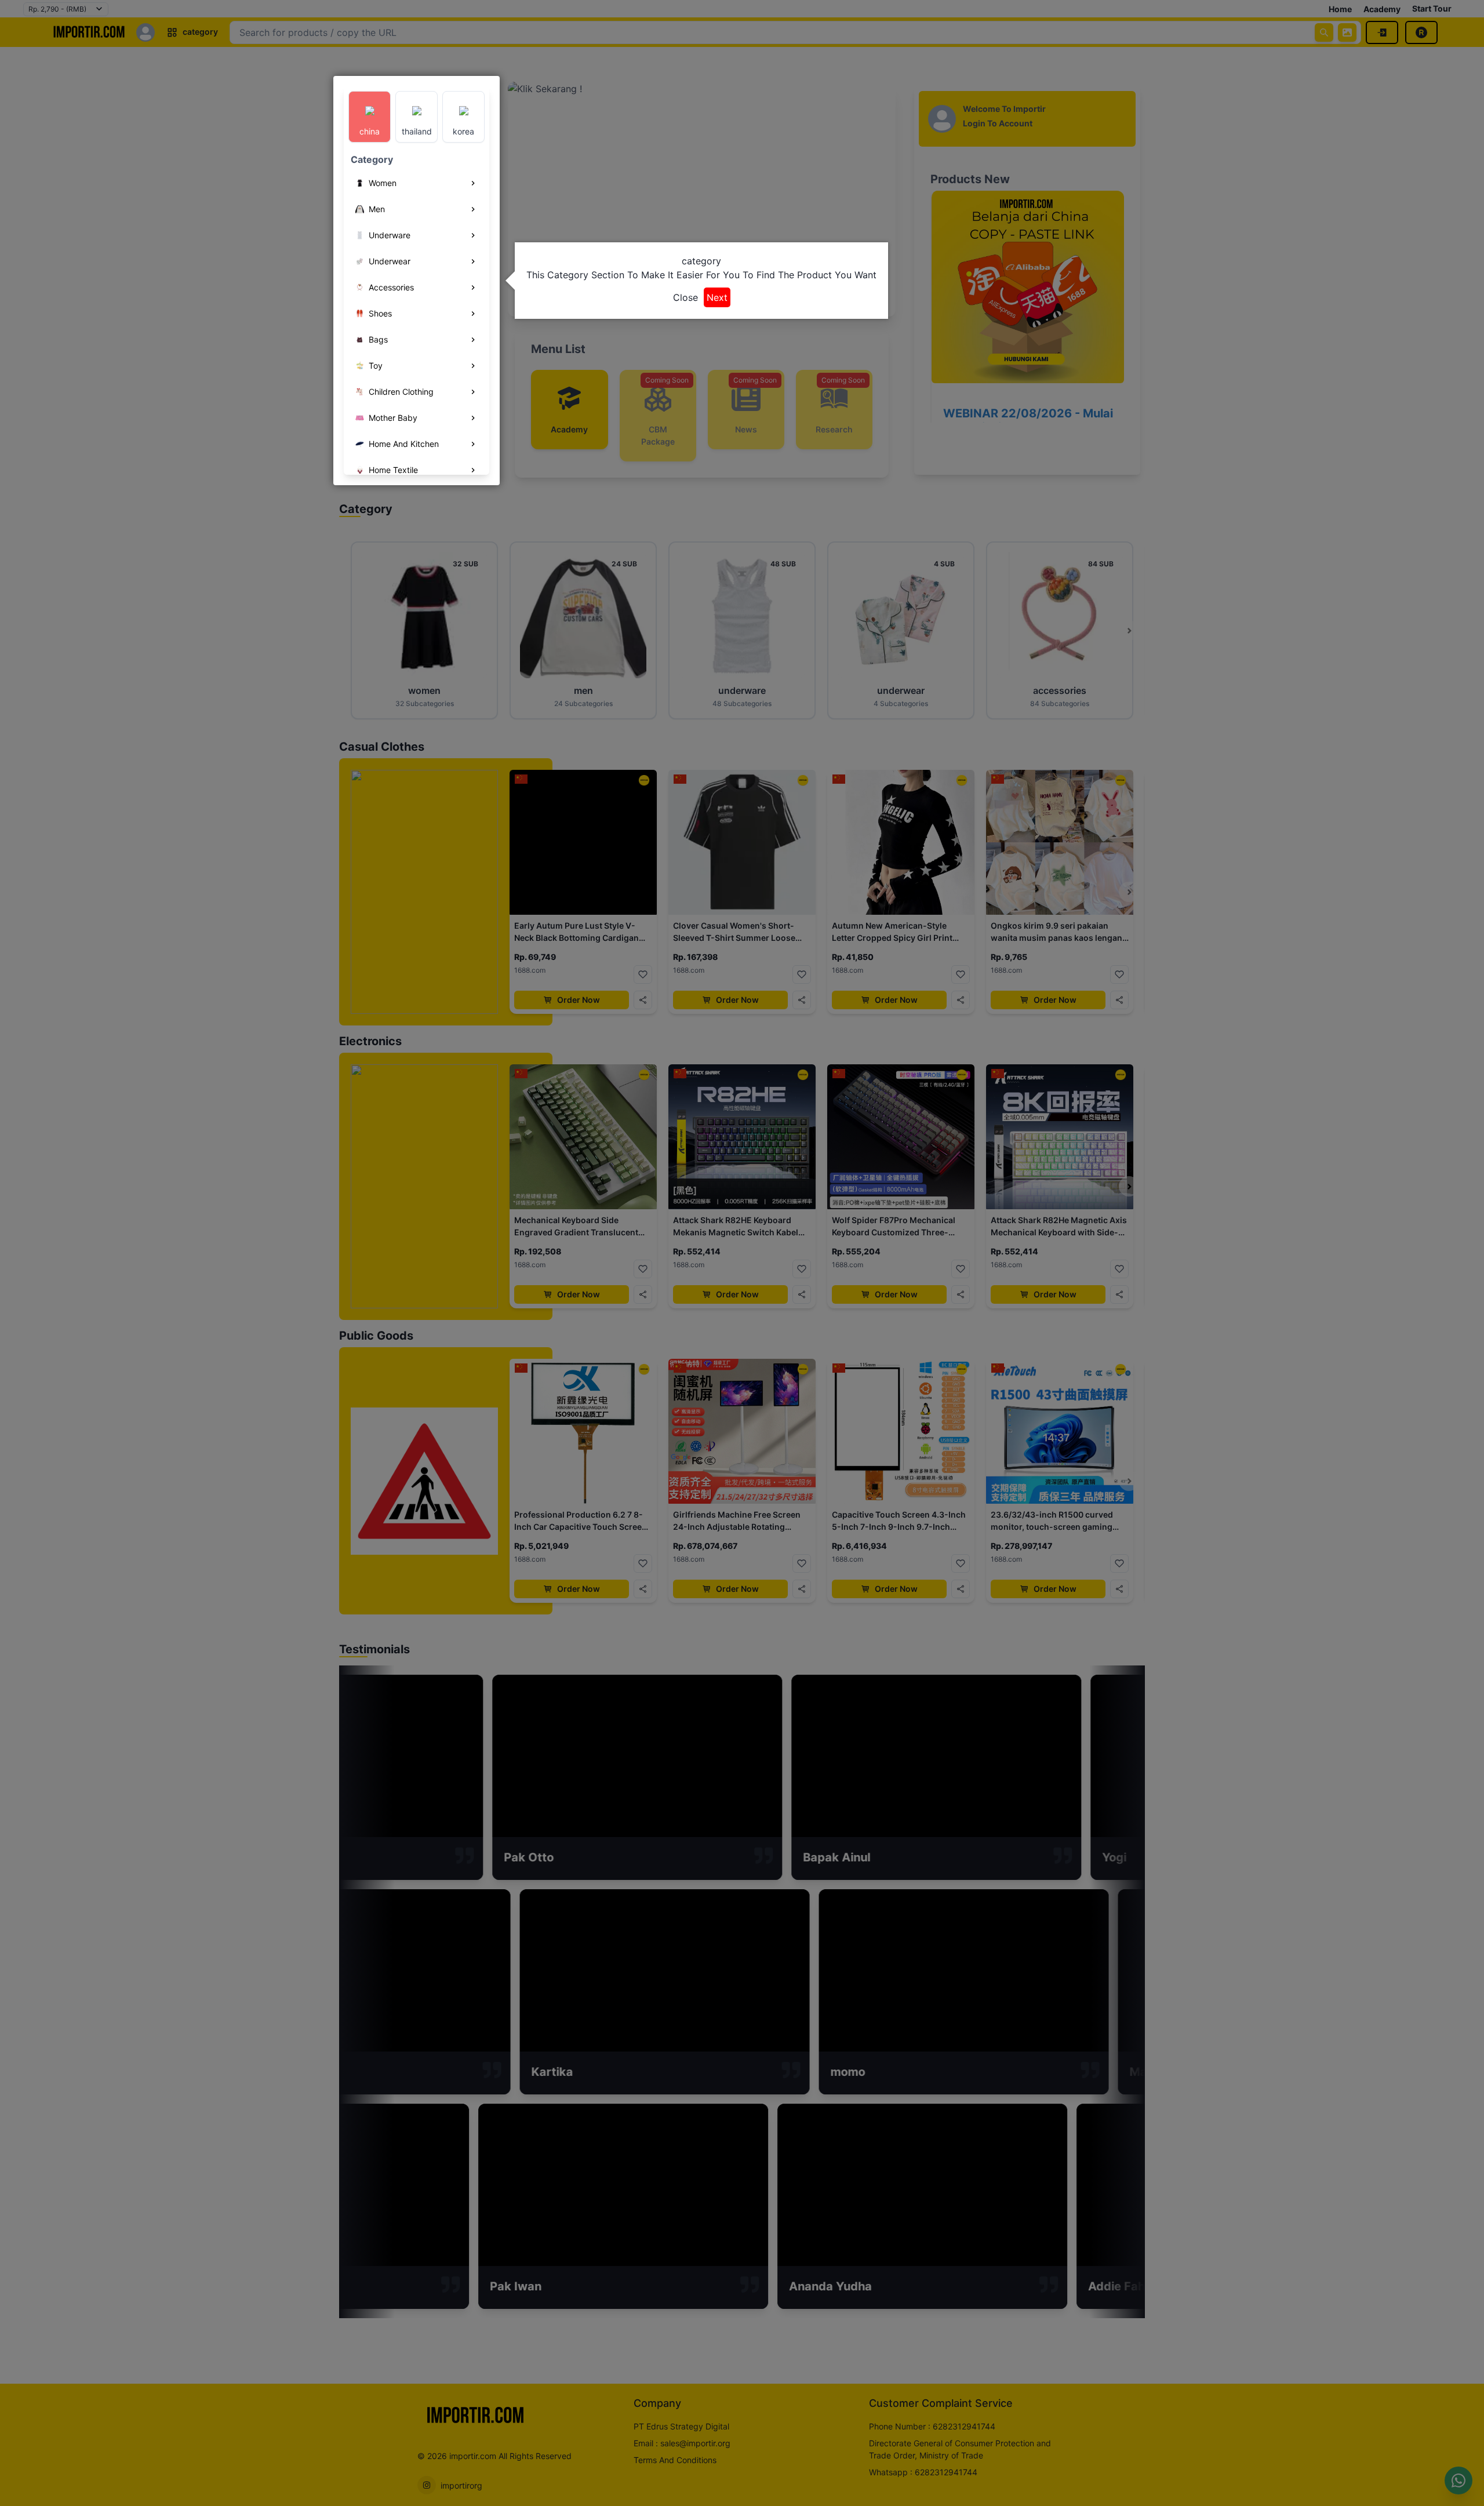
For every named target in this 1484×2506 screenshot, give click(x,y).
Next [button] (717, 297)
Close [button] (685, 297)
